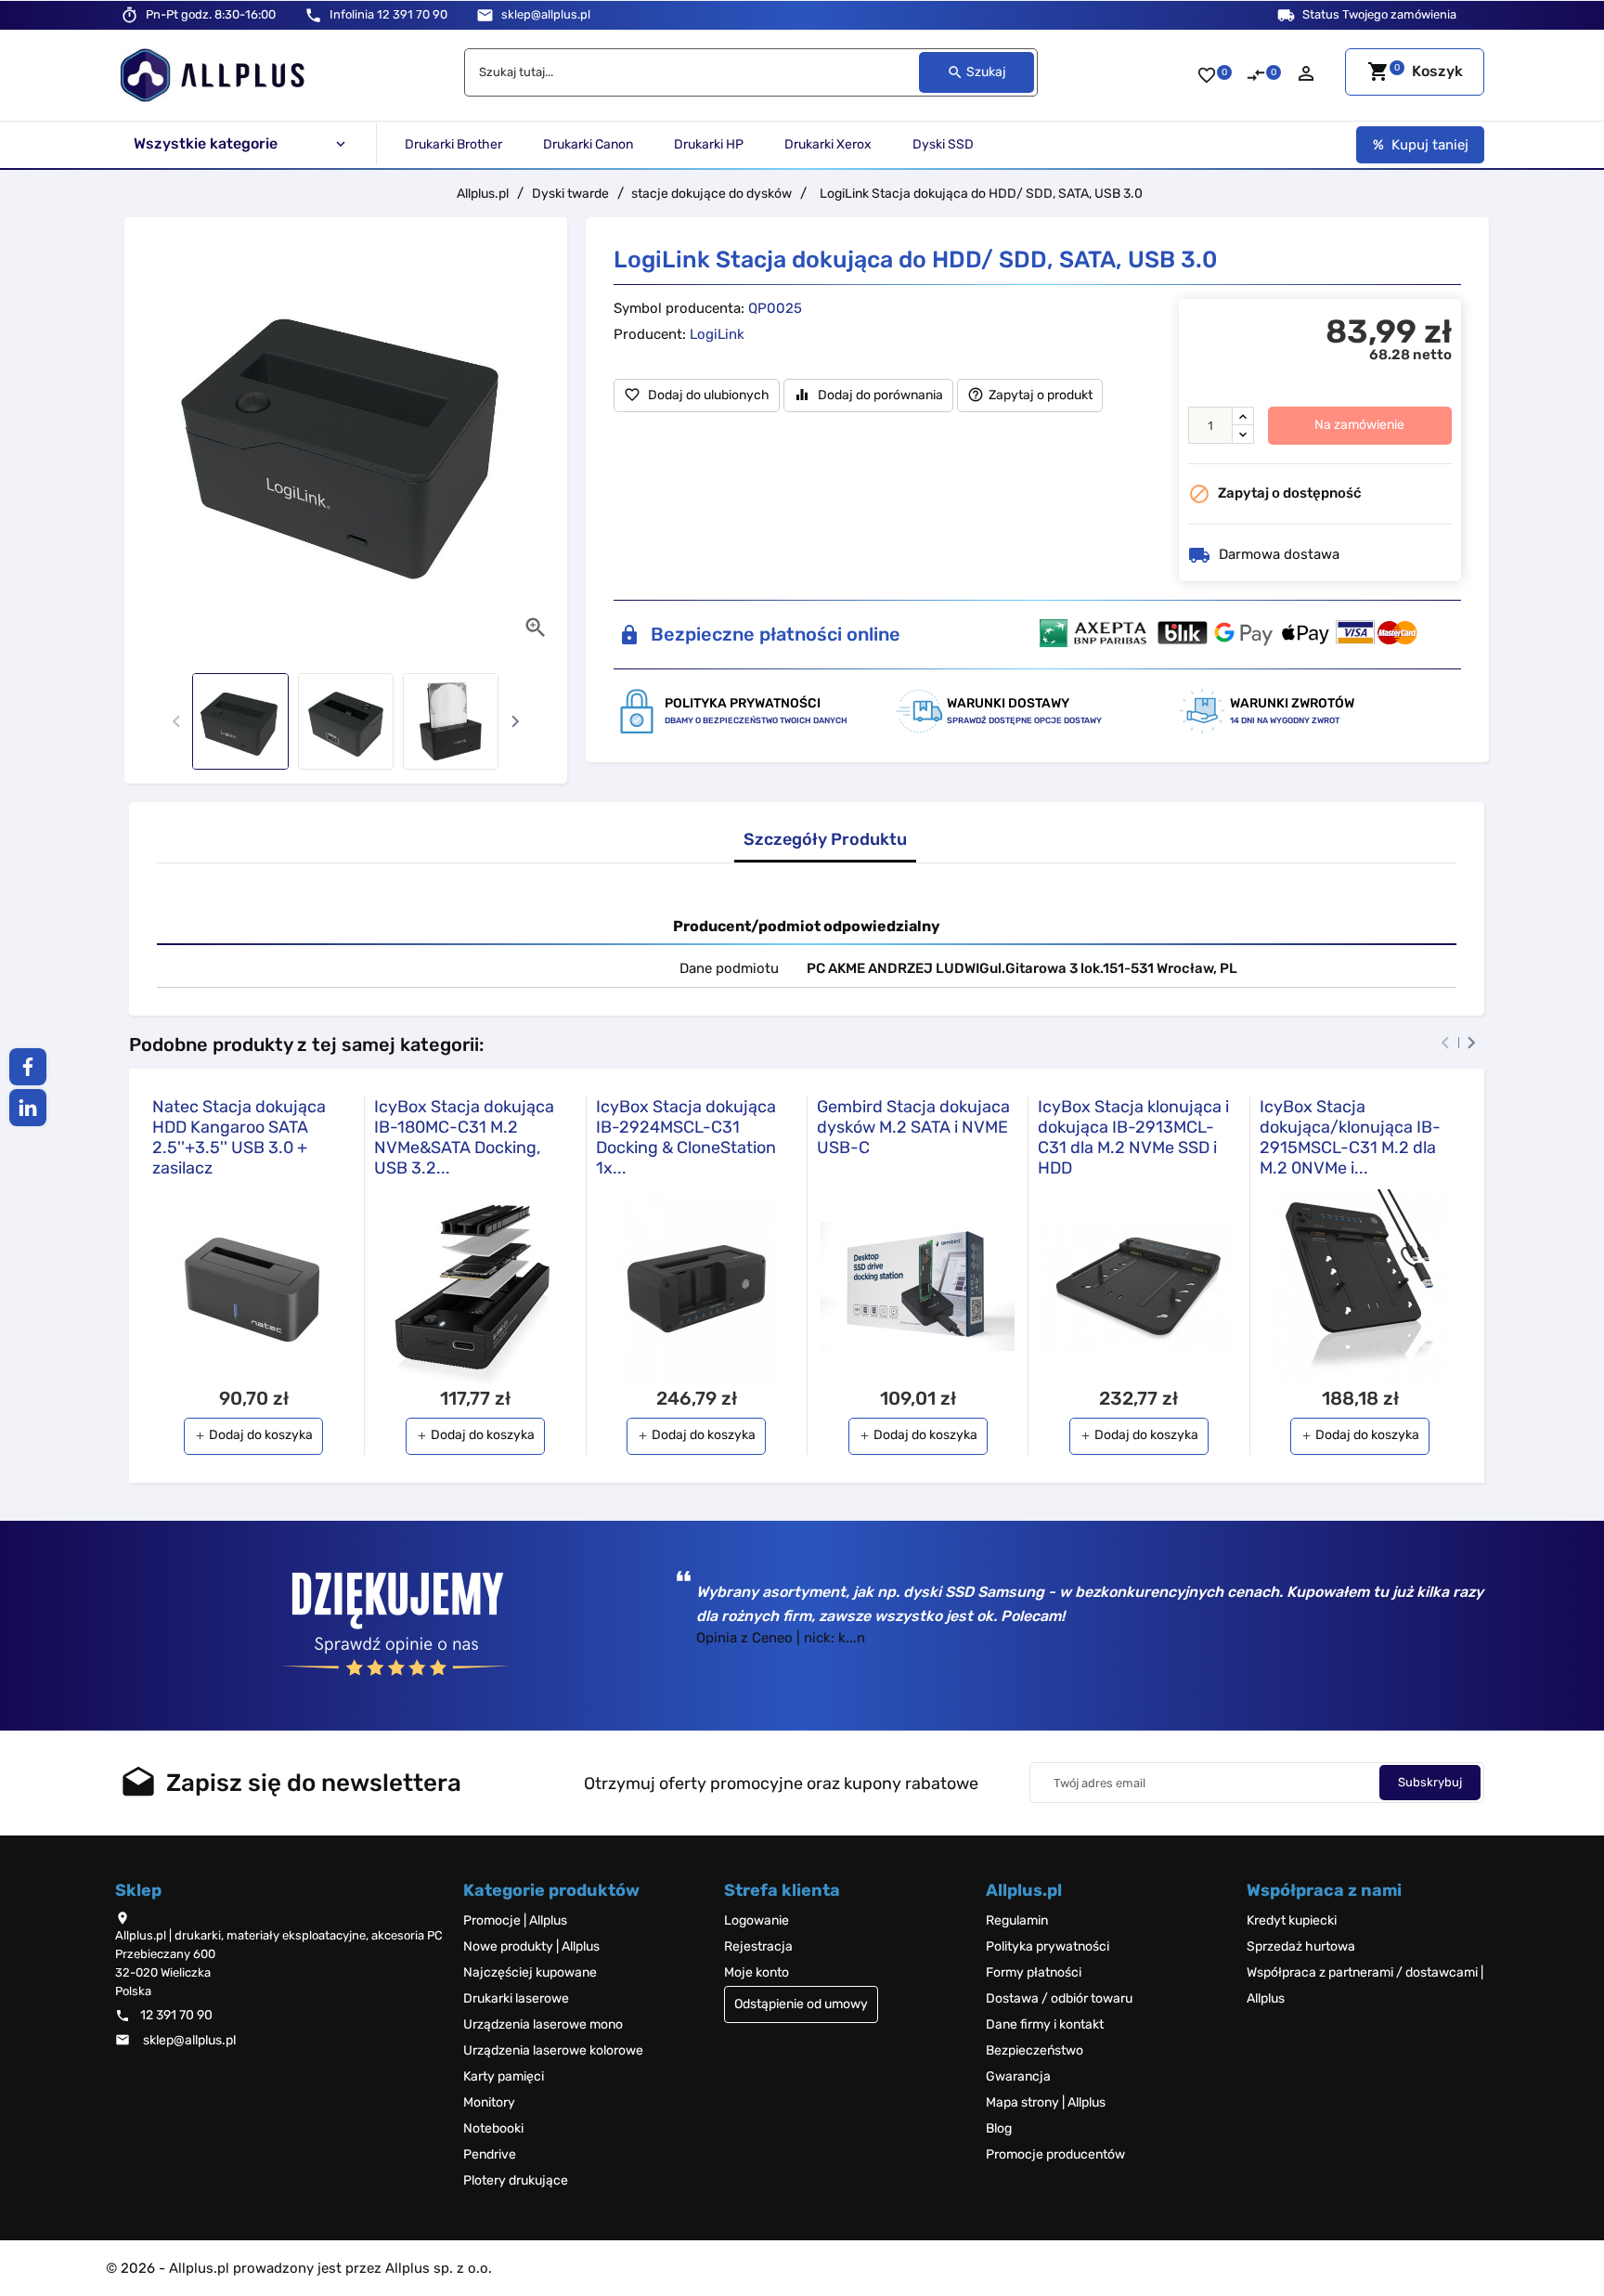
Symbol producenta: (679, 308)
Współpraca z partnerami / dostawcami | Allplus (1365, 1985)
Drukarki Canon (588, 144)
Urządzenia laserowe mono (543, 2024)
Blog (999, 2128)
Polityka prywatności (1048, 1946)
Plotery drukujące (516, 2180)
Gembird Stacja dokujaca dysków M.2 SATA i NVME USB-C (913, 1127)
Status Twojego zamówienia (1379, 14)
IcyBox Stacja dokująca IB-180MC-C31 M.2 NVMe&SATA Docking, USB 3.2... (464, 1137)
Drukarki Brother (453, 144)
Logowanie (757, 1920)
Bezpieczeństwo (1035, 2050)
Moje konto (757, 1972)
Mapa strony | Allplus (1046, 2102)
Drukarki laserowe (516, 1998)
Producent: (650, 334)
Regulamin (1017, 1920)
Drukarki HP (709, 144)
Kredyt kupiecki (1292, 1920)
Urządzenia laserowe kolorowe (553, 2050)
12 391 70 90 (388, 14)
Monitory (489, 2102)
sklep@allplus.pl (546, 14)
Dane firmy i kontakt (1045, 2024)
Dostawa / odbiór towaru (1059, 1998)
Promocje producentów (1055, 2154)
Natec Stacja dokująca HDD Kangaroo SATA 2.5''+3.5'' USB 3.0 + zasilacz (239, 1137)
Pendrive (490, 2154)
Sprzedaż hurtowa (1301, 1946)
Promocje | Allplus (515, 1920)
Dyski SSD (943, 144)
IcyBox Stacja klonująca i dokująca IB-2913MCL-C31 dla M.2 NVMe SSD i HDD (1133, 1137)
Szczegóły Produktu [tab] (825, 840)
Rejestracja (758, 1946)
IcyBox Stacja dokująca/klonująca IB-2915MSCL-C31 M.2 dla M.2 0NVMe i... (1350, 1137)
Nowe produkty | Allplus (531, 1946)
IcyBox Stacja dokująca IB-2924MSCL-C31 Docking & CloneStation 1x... (686, 1137)
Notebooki (493, 2128)
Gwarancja (1018, 2076)
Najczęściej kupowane (530, 1972)
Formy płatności (1034, 1972)
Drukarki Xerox (828, 144)
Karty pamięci (504, 2076)
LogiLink (717, 334)
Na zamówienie (1359, 425)
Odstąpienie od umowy (801, 2004)
